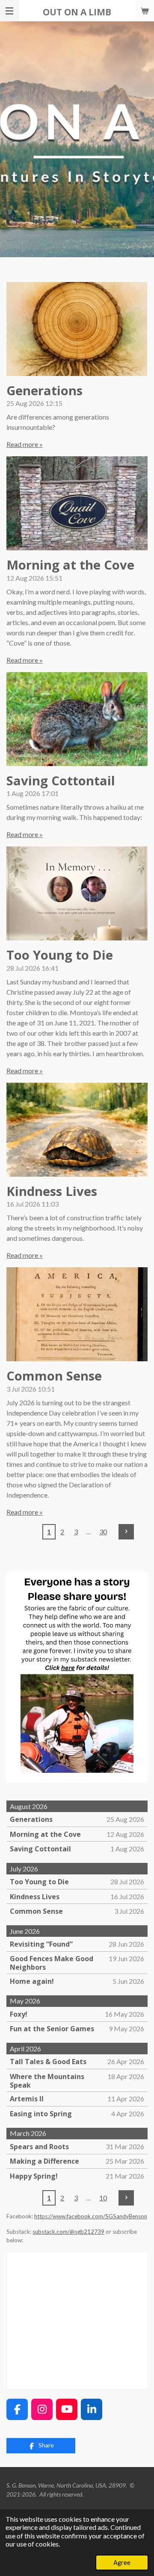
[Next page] (126, 1532)
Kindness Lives (52, 1191)
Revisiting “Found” (41, 1944)
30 (103, 1532)
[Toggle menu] (9, 11)
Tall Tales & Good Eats (48, 2062)
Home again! (32, 1981)
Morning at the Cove (70, 565)
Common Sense (54, 1376)
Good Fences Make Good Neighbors (52, 1963)
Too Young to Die (60, 955)
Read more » (25, 444)
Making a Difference (44, 2161)
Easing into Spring (41, 2114)
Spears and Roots (39, 2147)
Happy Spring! (34, 2176)
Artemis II (27, 2099)
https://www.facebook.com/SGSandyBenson (91, 2216)
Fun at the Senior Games (52, 2029)
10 (103, 2198)
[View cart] (145, 11)
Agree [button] (122, 2563)
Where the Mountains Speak (47, 2081)
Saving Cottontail (61, 781)
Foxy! (19, 2014)
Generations (44, 391)
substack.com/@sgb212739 (68, 2232)
